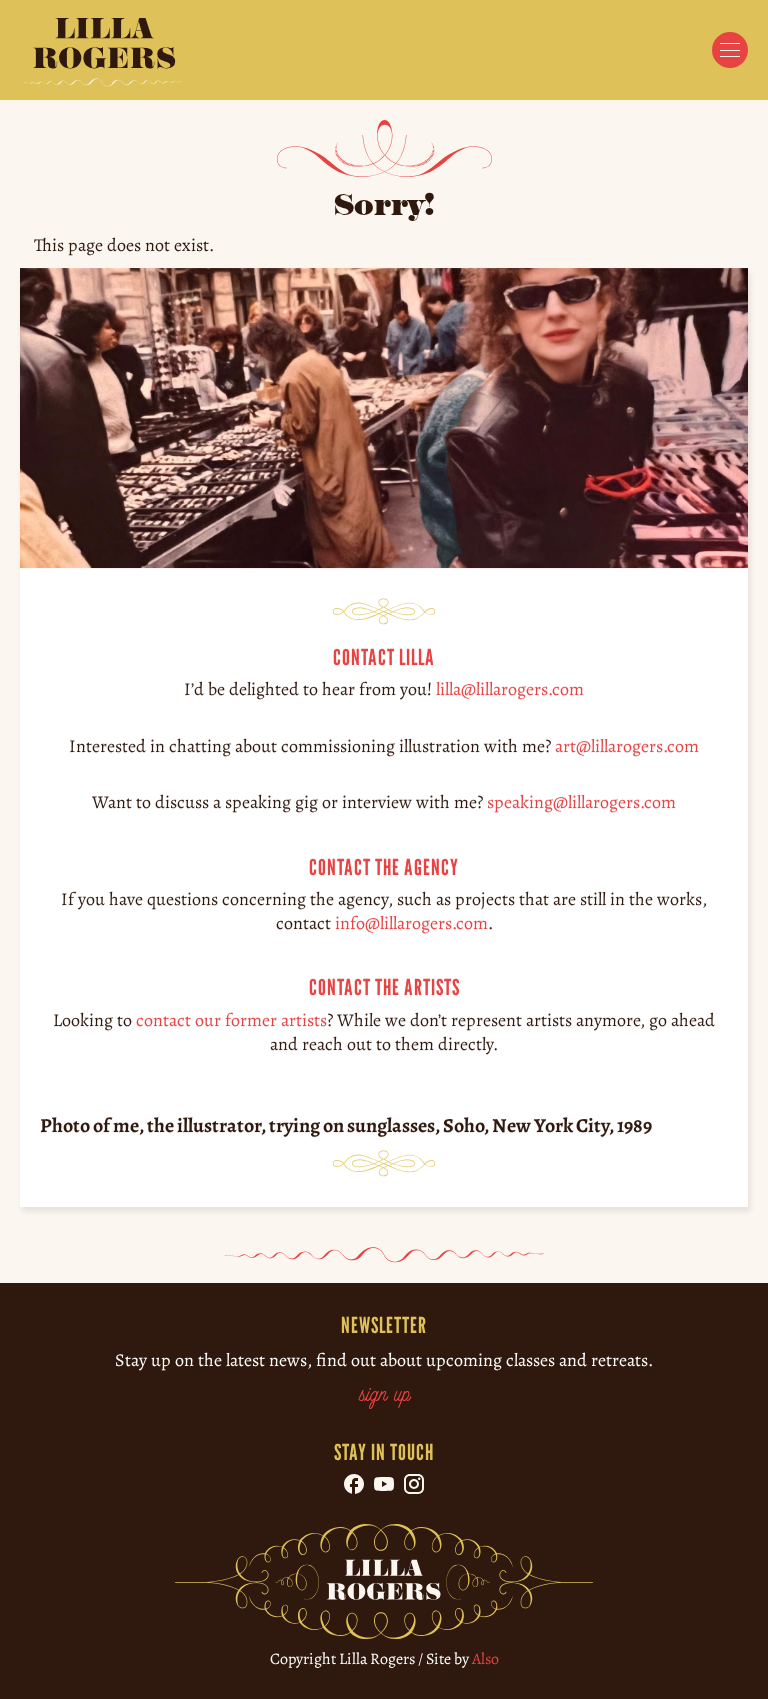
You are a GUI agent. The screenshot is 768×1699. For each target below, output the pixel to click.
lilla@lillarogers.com (510, 689)
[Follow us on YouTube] (384, 1484)
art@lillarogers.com (627, 746)
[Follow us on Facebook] (354, 1484)
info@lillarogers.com (411, 923)
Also (485, 1659)
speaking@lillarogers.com (581, 802)
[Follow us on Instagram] (414, 1484)
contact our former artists (231, 1019)
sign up (384, 1396)
